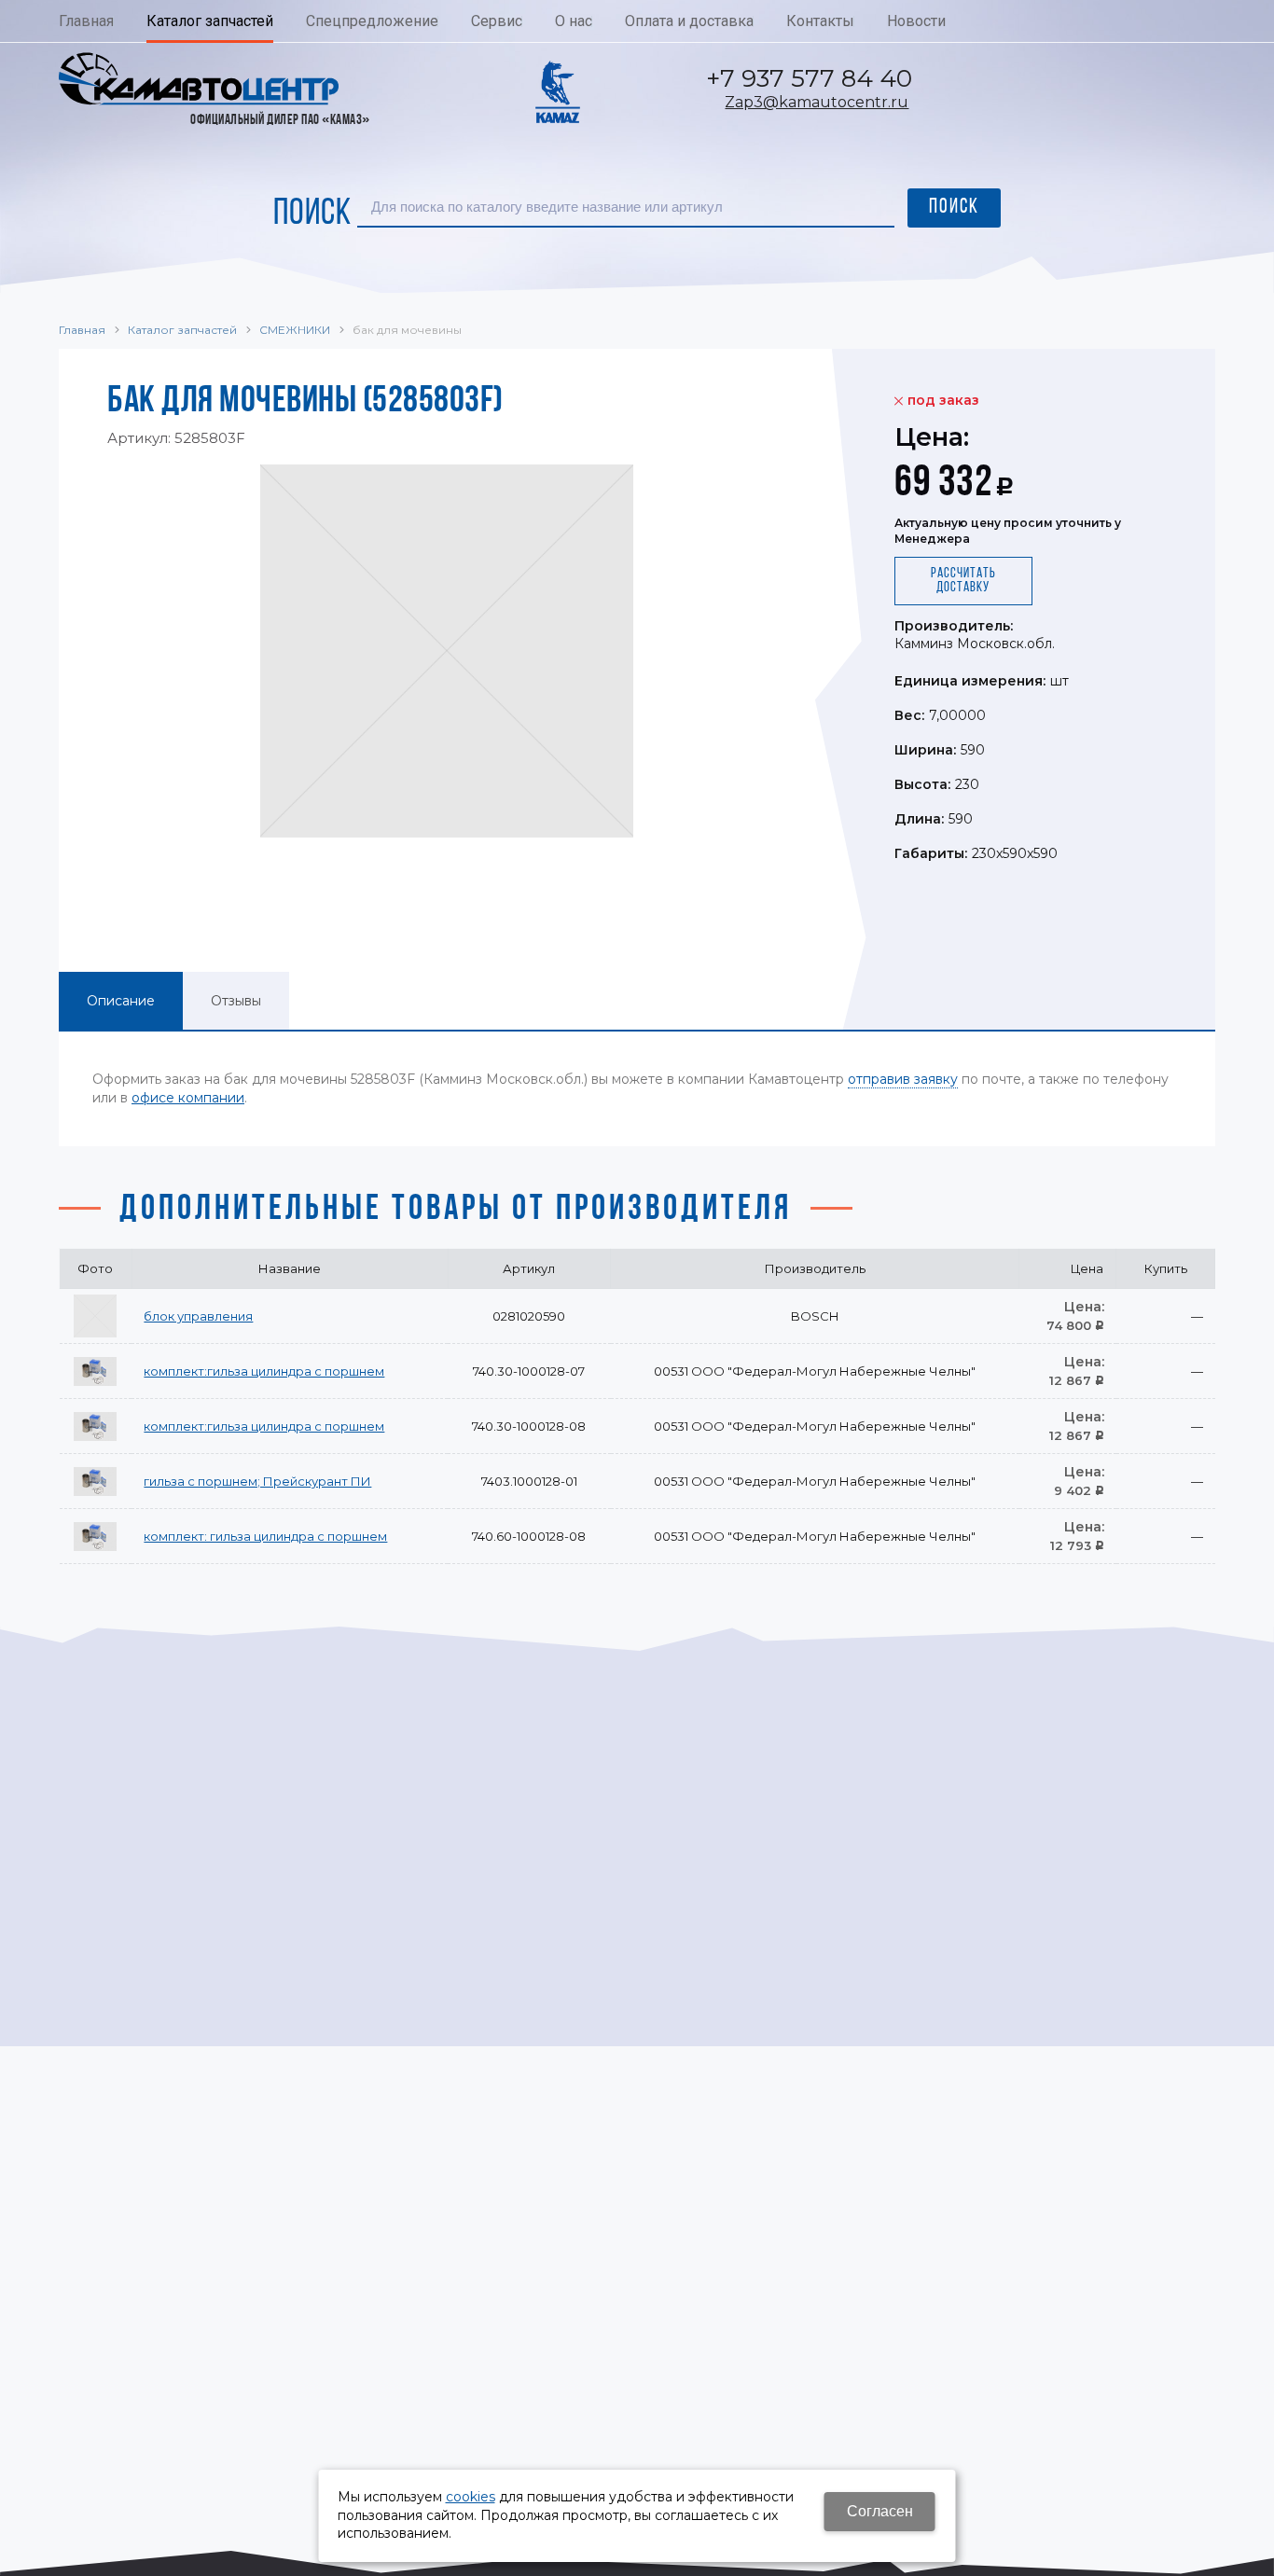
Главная (82, 330)
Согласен (880, 2511)
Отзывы (236, 1001)
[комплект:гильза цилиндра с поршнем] (95, 1371)
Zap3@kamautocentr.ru (817, 102)
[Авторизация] (1265, 9)
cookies (471, 2497)
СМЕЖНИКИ (295, 330)
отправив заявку (903, 1079)
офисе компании (188, 1098)
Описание (121, 1001)
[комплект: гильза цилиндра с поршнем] (95, 1536)
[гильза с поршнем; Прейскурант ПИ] (95, 1481)
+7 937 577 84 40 (809, 78)
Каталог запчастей (182, 330)
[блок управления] (95, 1316)
